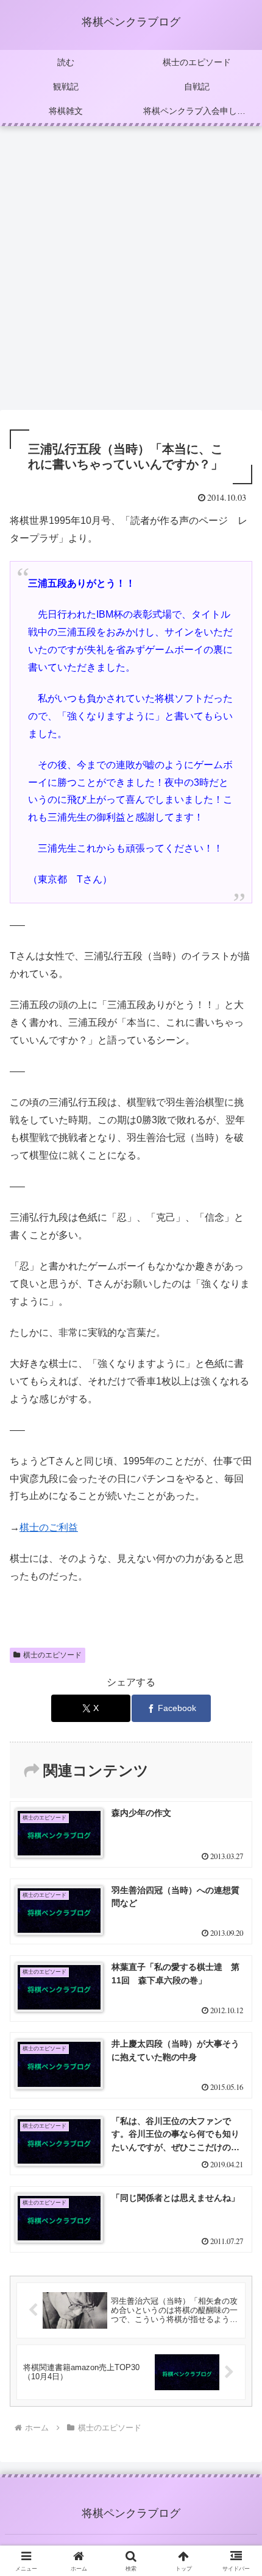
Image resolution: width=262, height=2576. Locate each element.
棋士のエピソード (52, 1655)
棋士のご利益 (49, 1527)
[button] (237, 1875)
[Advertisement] (131, 272)
